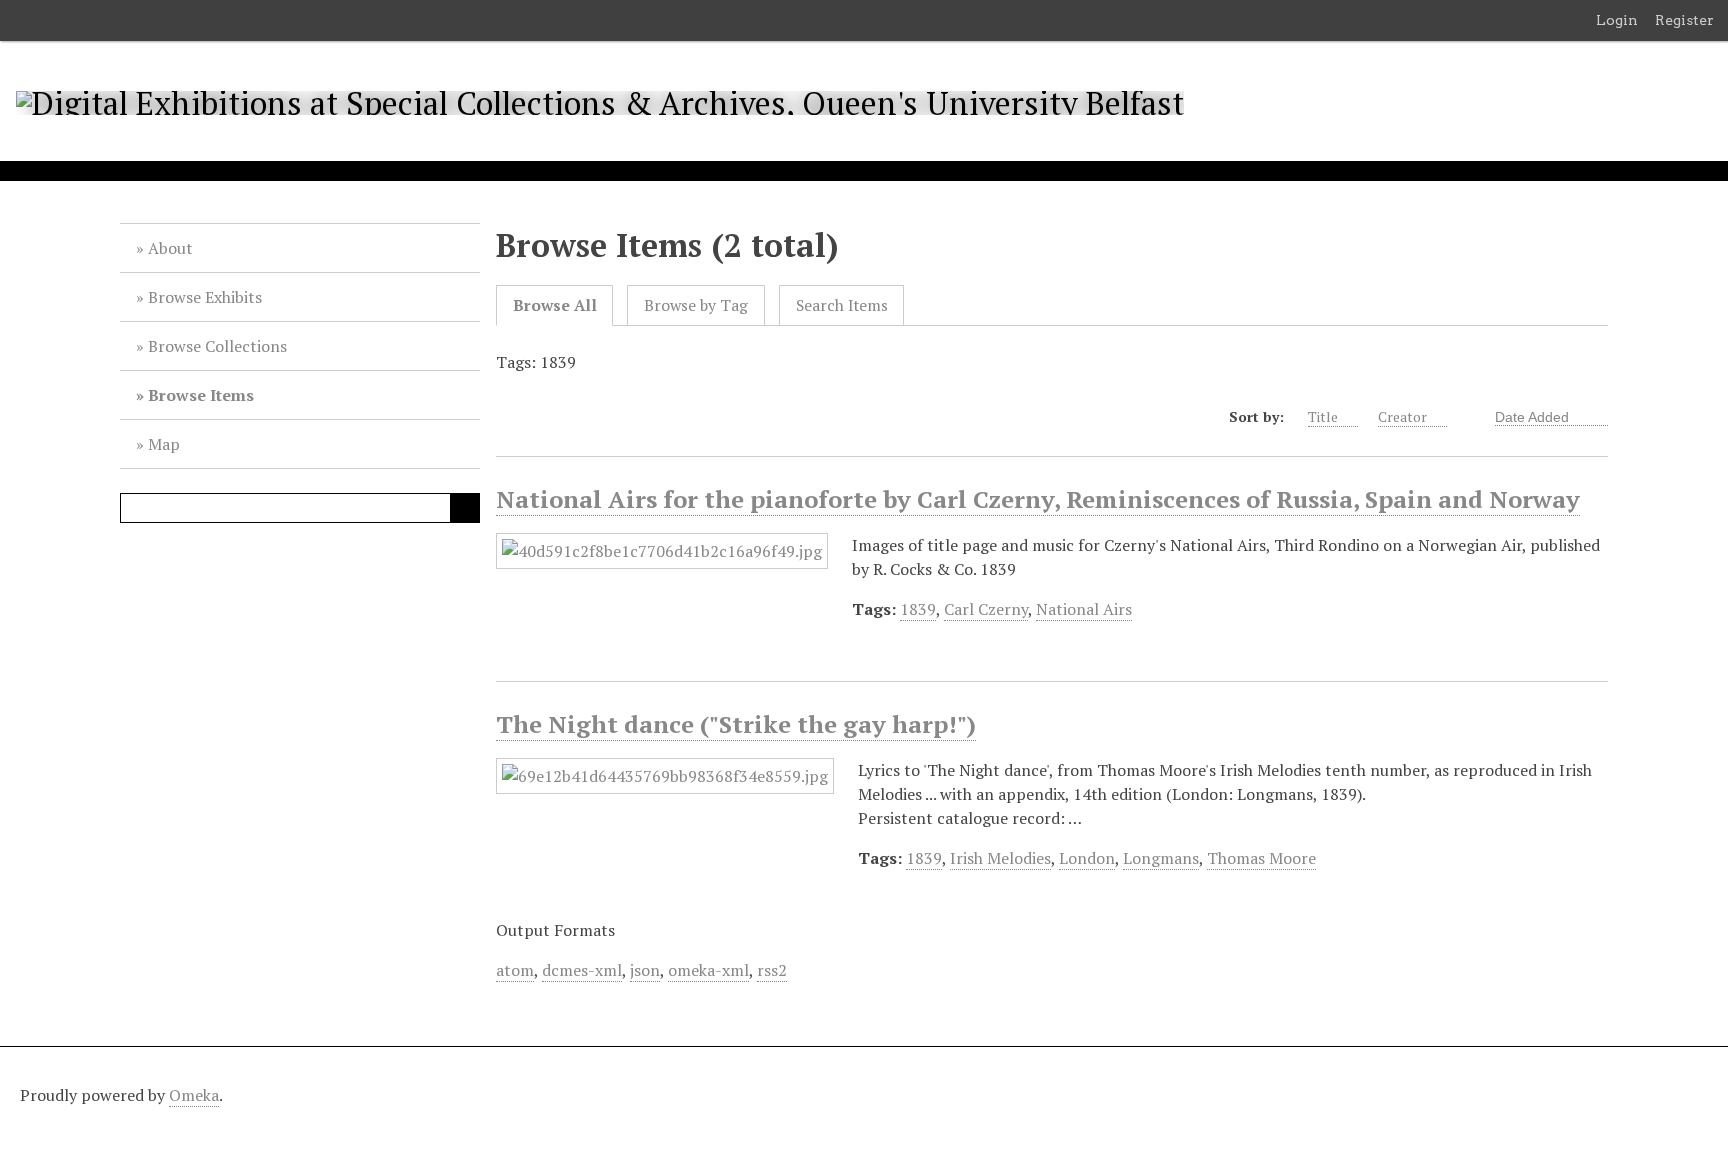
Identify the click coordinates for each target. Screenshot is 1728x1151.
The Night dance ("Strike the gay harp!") (736, 724)
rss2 (772, 970)
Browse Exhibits (205, 297)
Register (1684, 20)
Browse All (555, 305)
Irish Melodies (1000, 858)
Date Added (1534, 417)
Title (1323, 416)
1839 (918, 609)
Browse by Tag (696, 305)
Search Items (842, 305)
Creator (1402, 416)
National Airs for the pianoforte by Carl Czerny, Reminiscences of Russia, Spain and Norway (1038, 499)
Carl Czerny (986, 609)
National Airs (1084, 609)
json (645, 970)
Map (164, 444)
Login (1617, 20)
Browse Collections (217, 346)
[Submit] (465, 508)
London (1087, 858)
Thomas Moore (1261, 858)
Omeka (194, 1095)
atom (515, 970)
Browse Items (201, 395)
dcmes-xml (582, 970)
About (170, 248)
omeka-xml (708, 970)
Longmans (1161, 858)
